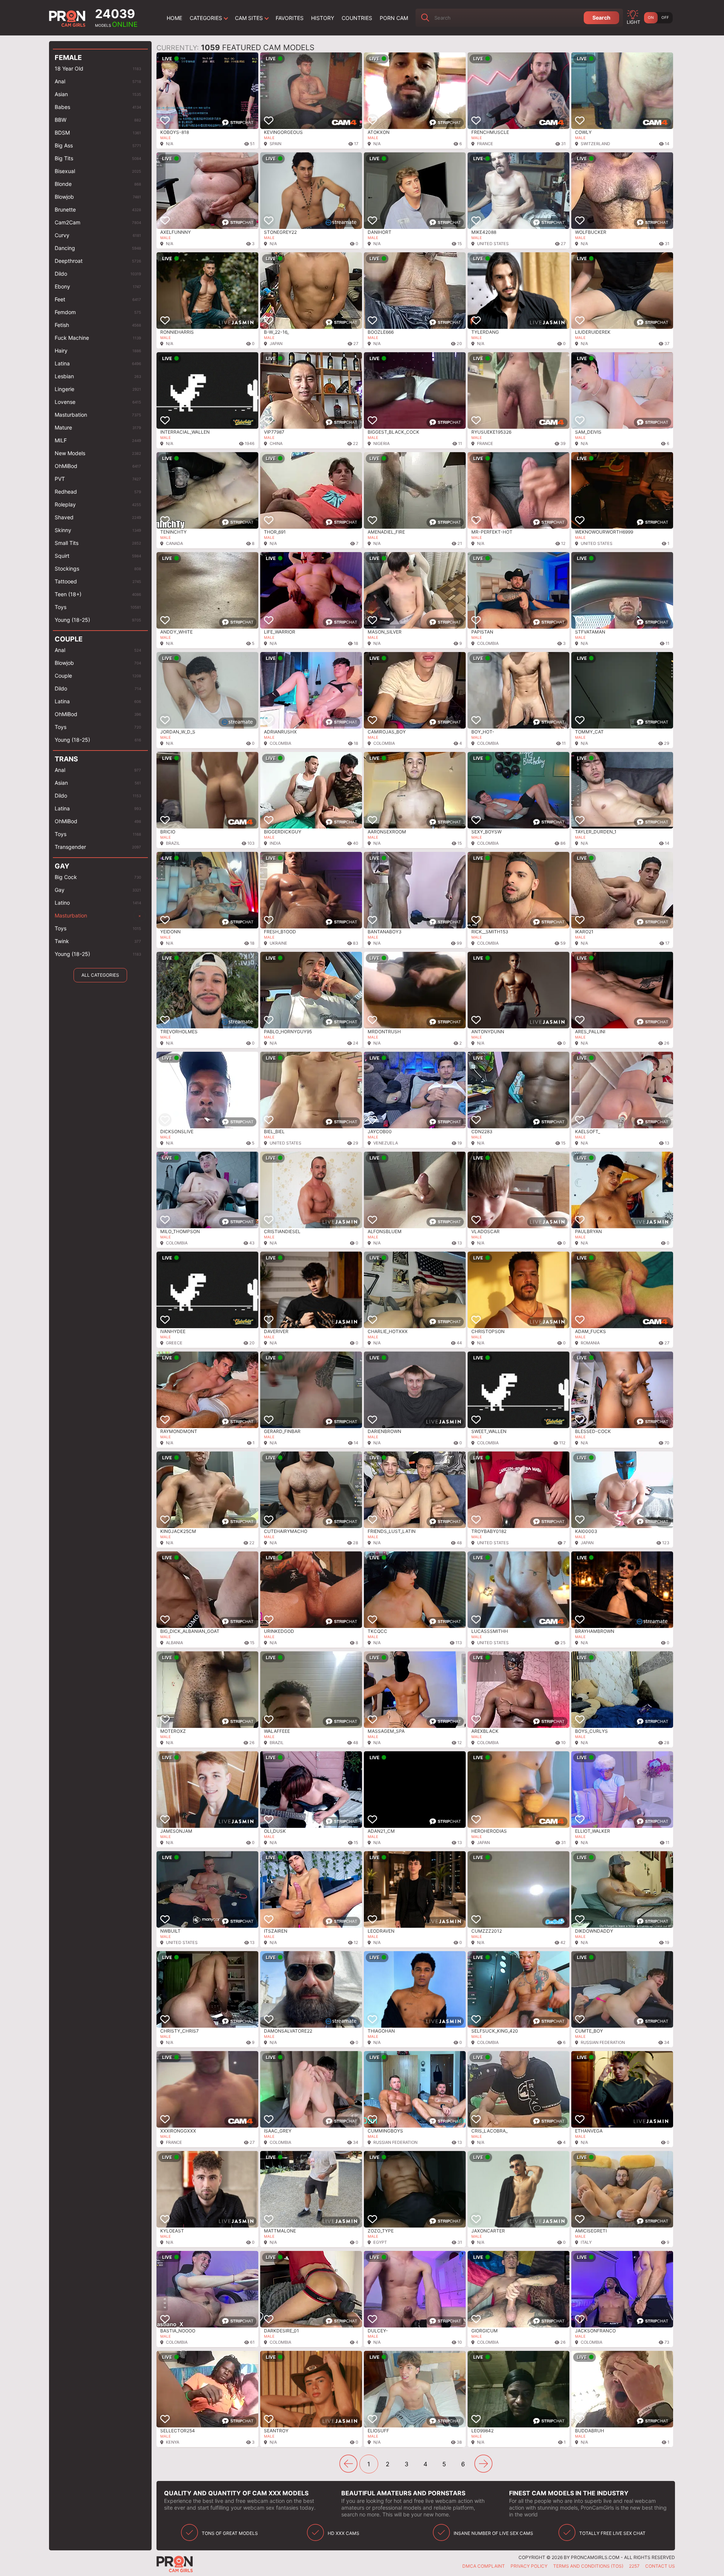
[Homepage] (68, 18)
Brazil (173, 843)
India (275, 843)
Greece (174, 1343)
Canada (174, 543)
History (323, 18)
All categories (100, 975)
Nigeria (381, 443)
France (485, 144)
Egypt (380, 2242)
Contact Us (660, 2566)
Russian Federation (603, 2042)
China (276, 443)
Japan (276, 344)
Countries (357, 18)
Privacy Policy (529, 2566)
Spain (275, 144)
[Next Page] (483, 2464)
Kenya (173, 2442)
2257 (634, 2566)
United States (493, 244)
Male (166, 138)
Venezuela (386, 1143)
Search (601, 18)
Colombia (488, 643)
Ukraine (278, 943)
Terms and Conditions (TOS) (588, 2566)
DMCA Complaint (484, 2566)
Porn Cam (394, 18)
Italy (586, 2242)
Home (174, 18)
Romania (590, 1343)
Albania (174, 1643)
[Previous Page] (348, 2464)
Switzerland (595, 144)
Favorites (290, 18)
